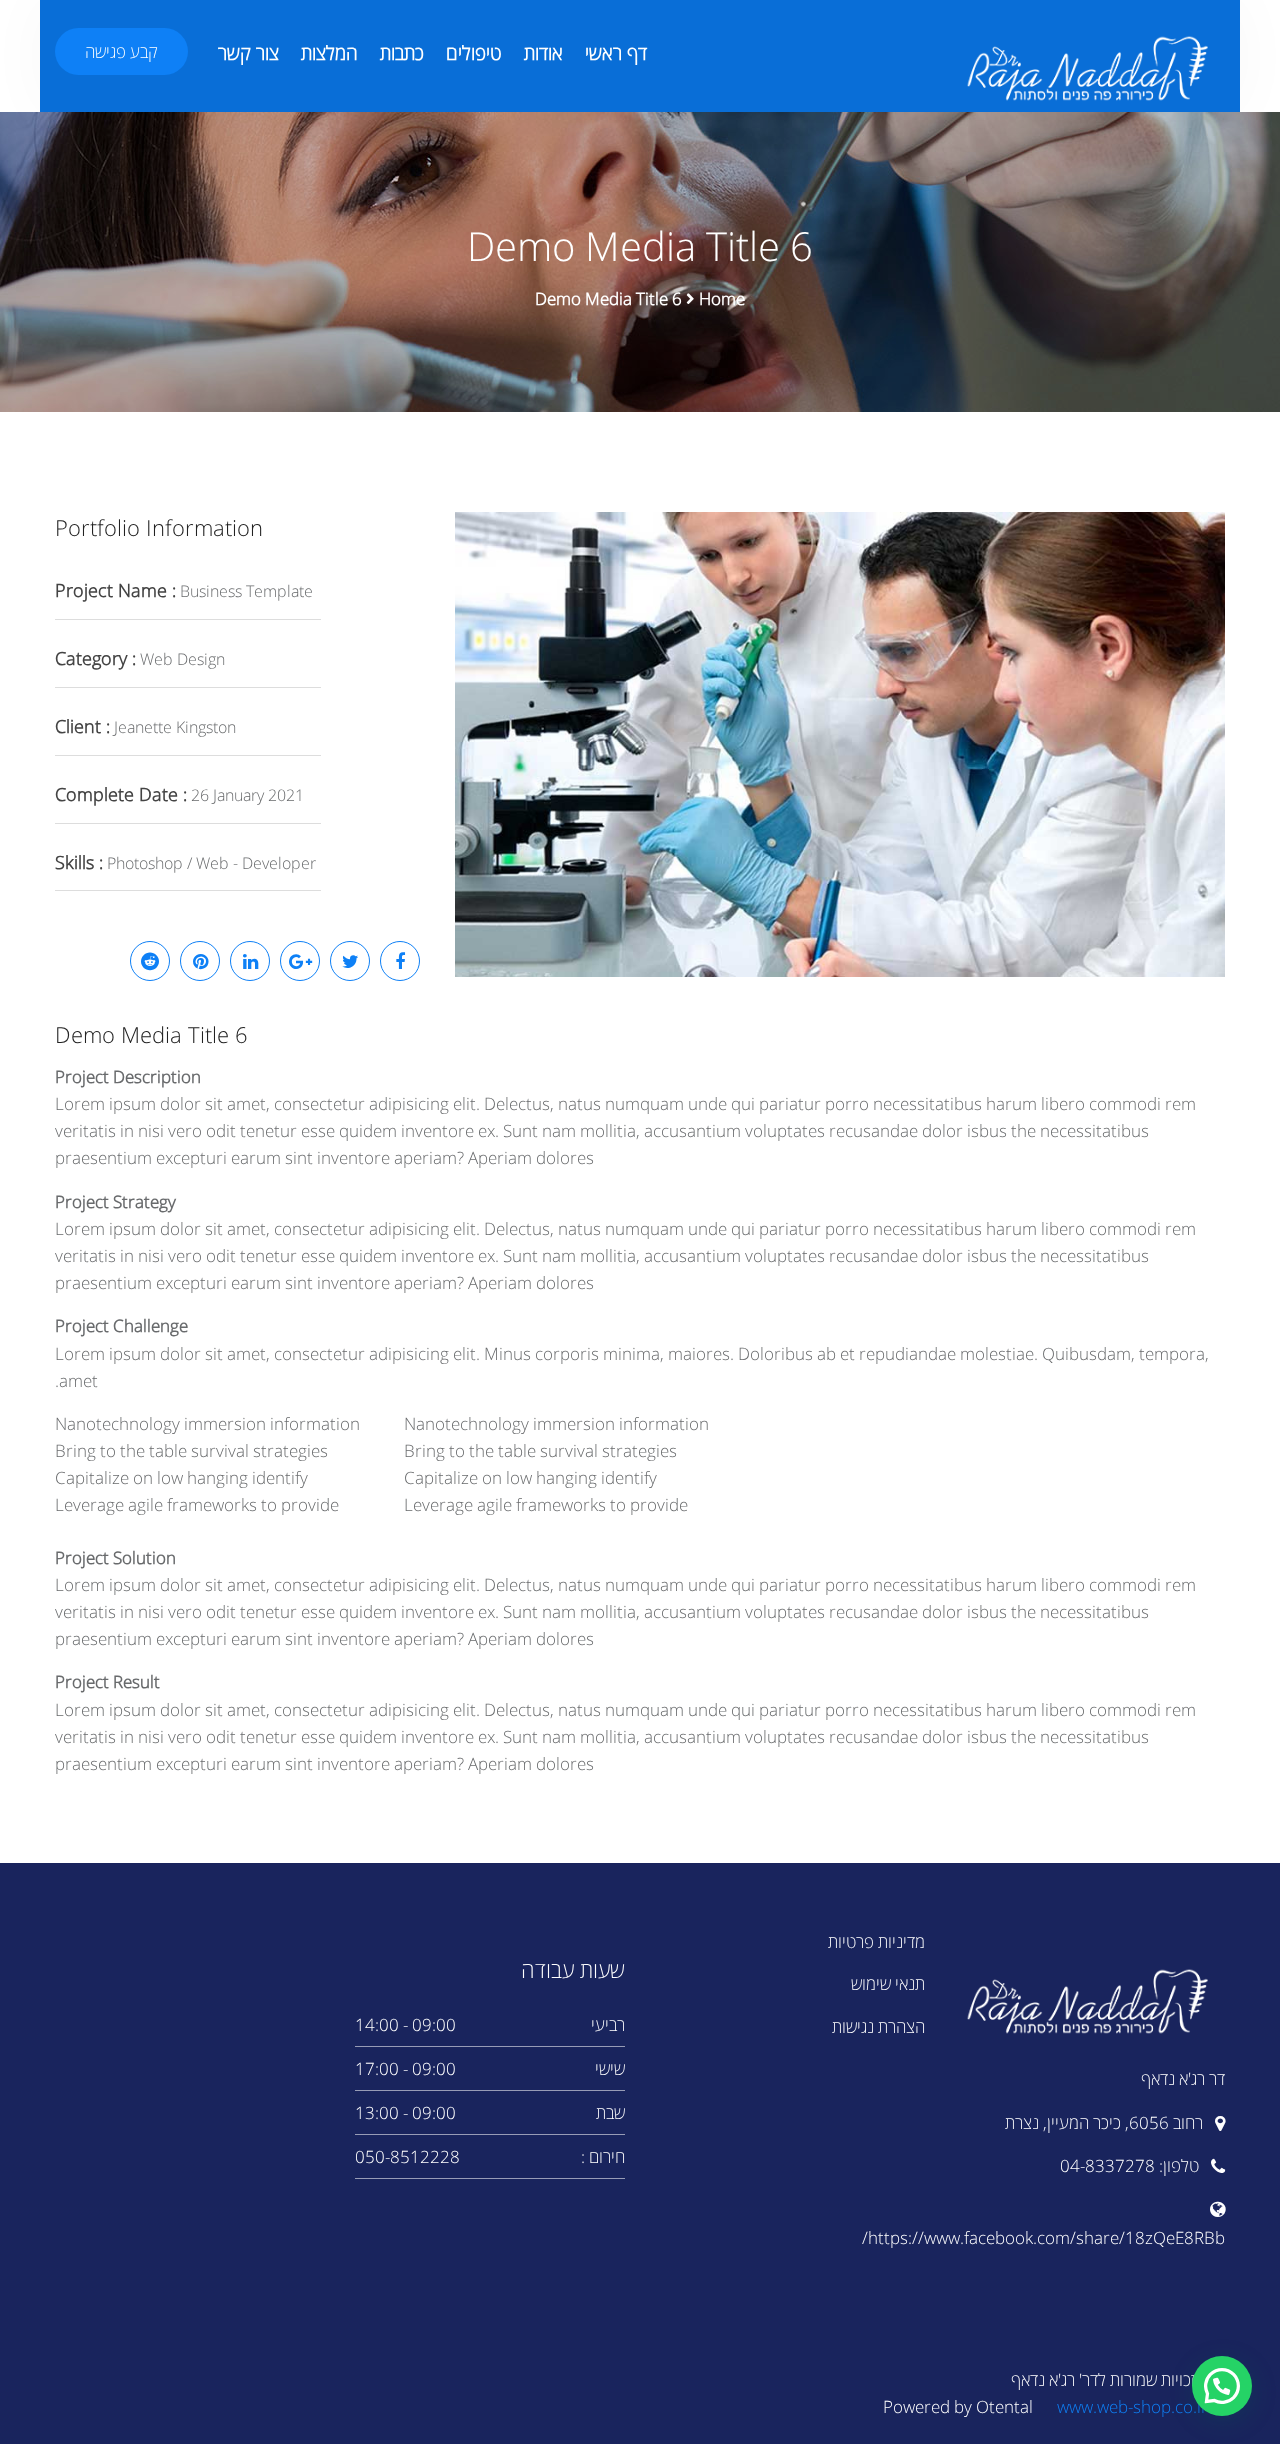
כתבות (402, 53)
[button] (1222, 2386)
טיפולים (474, 53)
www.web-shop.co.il (1131, 2406)
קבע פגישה (121, 51)
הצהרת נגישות (878, 2026)
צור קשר (248, 53)
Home (722, 298)
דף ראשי (616, 53)
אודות (543, 53)
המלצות (329, 53)
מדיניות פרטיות (876, 1941)
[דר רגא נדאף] (1090, 68)
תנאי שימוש (888, 1983)
